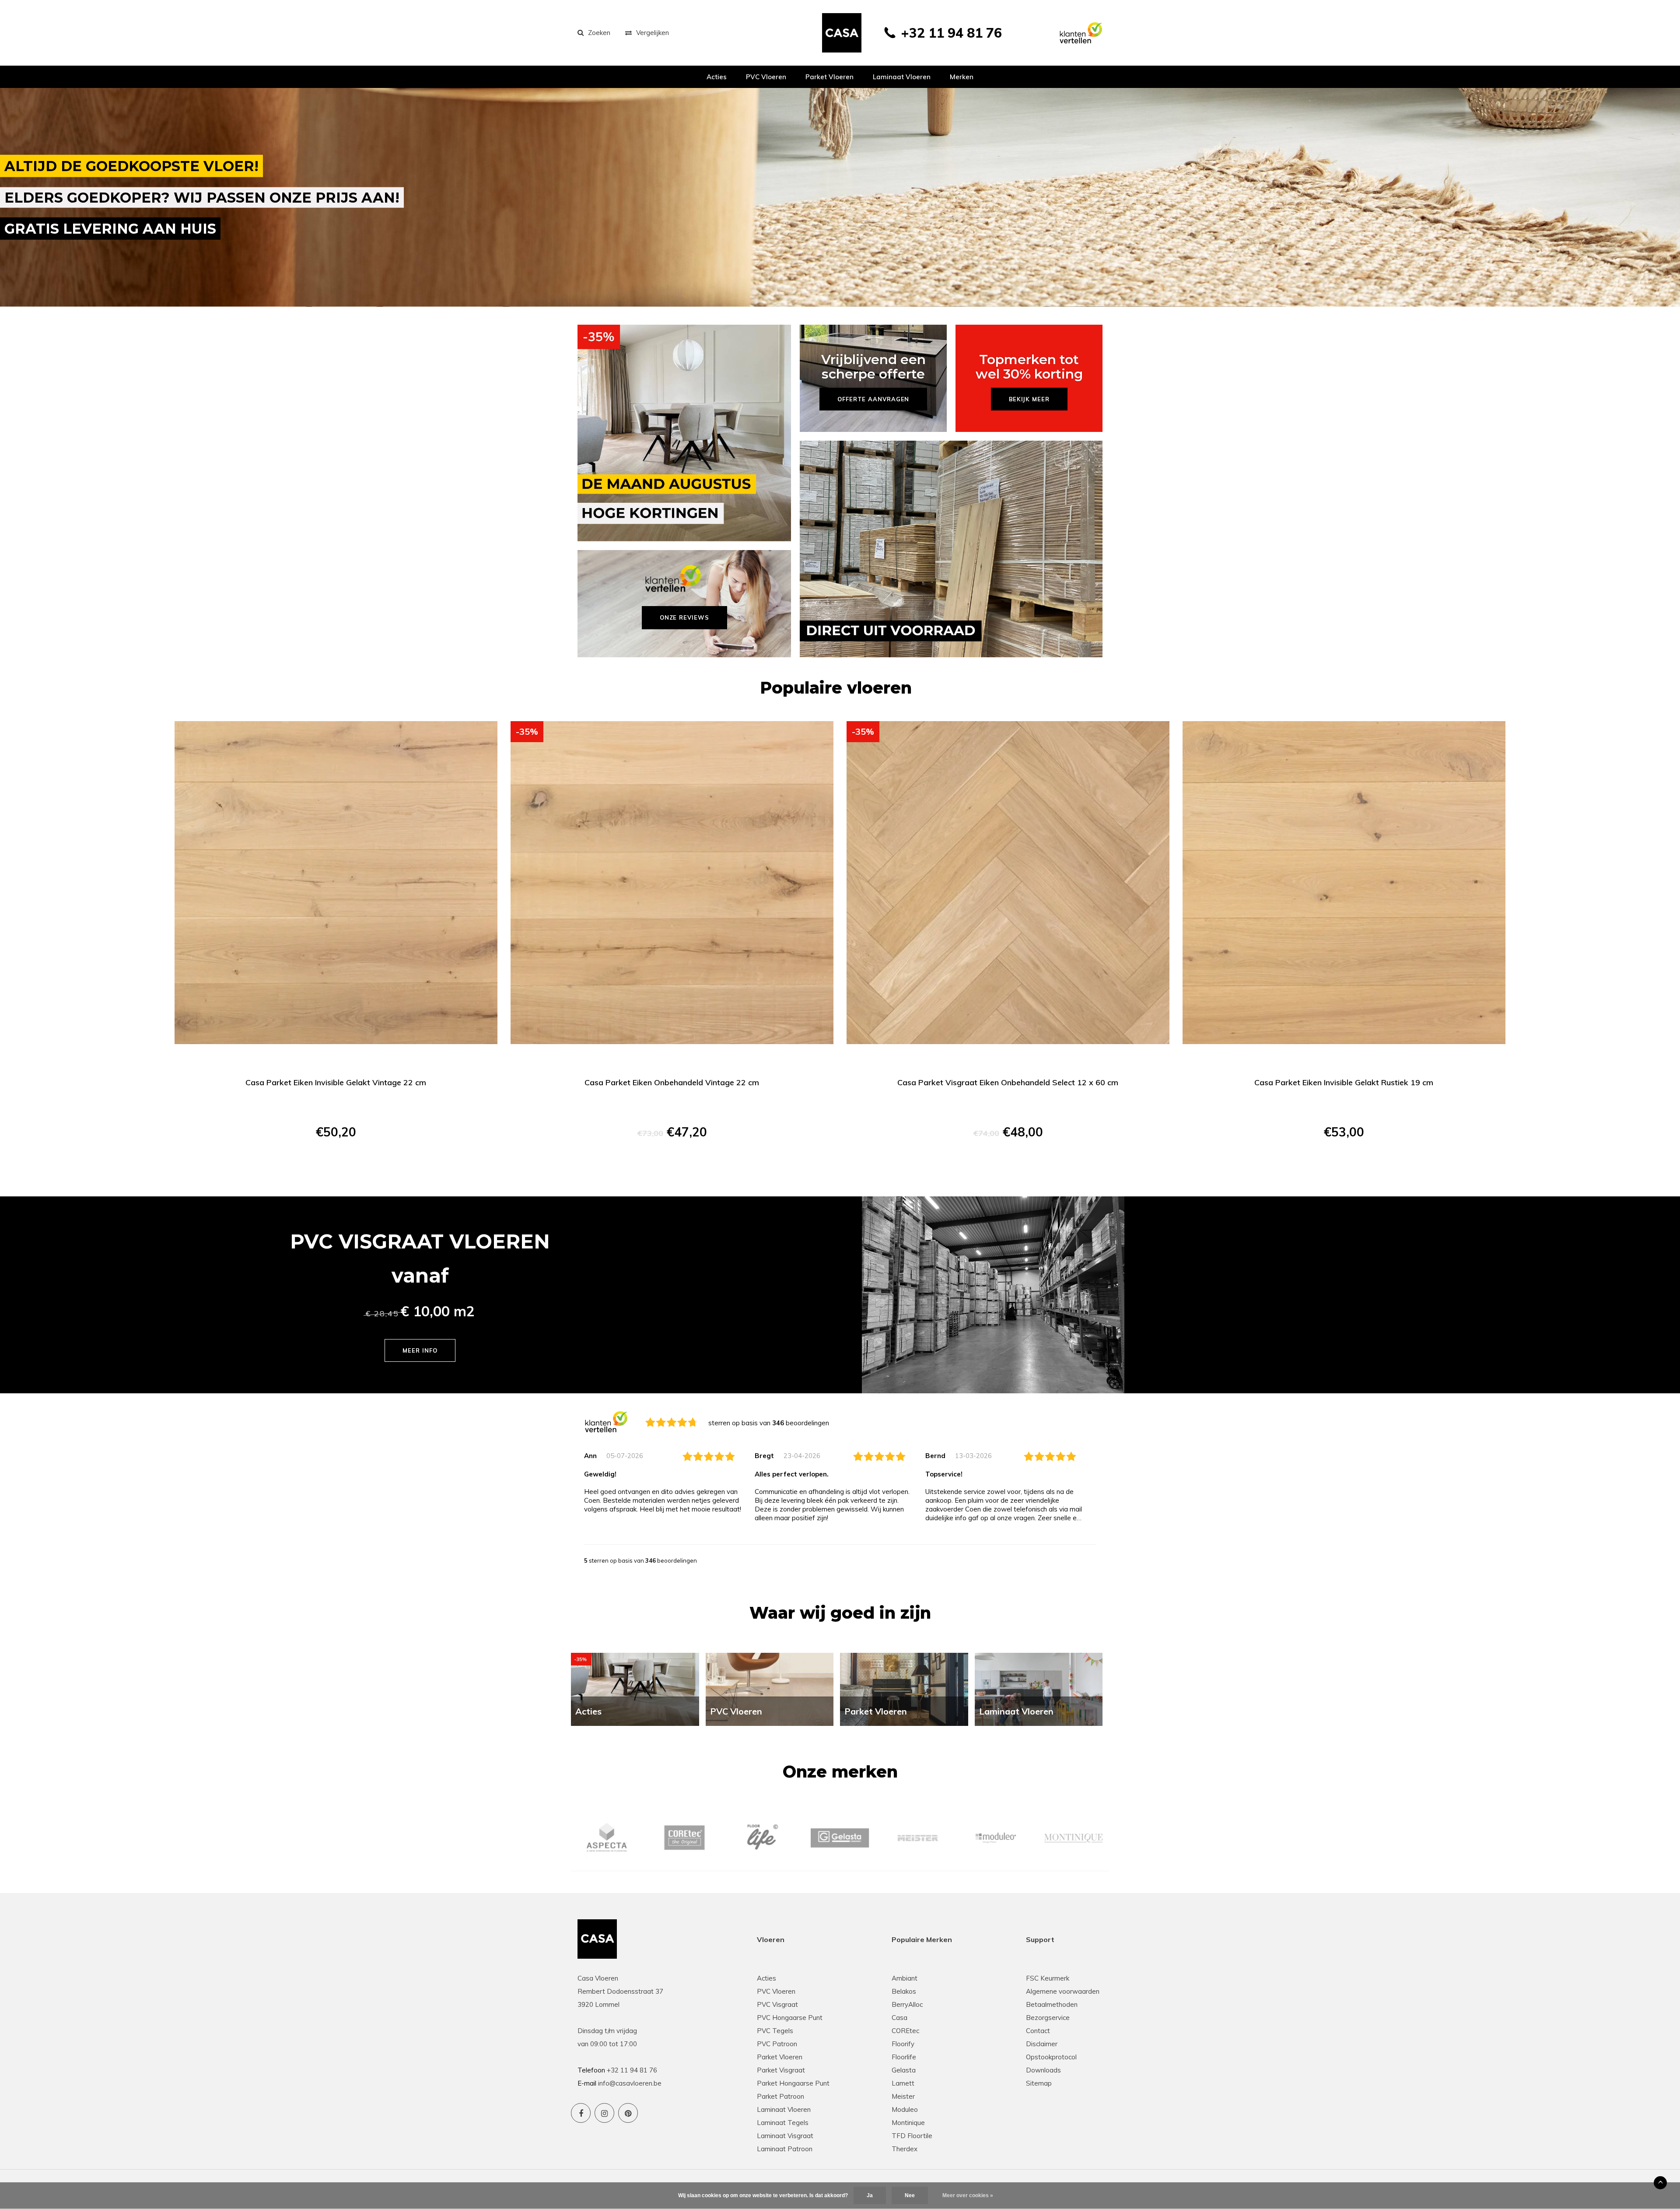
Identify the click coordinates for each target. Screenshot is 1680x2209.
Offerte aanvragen (336, 1163)
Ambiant (905, 1978)
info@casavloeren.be (630, 2083)
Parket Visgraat (781, 2070)
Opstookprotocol (1051, 2057)
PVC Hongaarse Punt (790, 2018)
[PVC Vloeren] (770, 1688)
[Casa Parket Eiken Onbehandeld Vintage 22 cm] (672, 883)
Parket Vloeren (780, 2057)
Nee (910, 2195)
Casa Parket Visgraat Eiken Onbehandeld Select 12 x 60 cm (1008, 1082)
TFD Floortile (912, 2136)
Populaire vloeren (836, 688)
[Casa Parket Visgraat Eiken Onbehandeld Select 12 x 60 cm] (1008, 883)
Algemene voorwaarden (1063, 1991)
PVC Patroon (777, 2044)
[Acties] (635, 1688)
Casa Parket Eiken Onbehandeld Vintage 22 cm (672, 1082)
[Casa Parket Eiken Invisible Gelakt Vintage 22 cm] (336, 883)
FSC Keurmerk (1048, 1978)
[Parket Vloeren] (904, 1688)
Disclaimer (1042, 2044)
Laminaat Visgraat (785, 2136)
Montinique (908, 2123)
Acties (717, 77)
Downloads (1043, 2070)
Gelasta (904, 2070)
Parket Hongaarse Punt (793, 2083)
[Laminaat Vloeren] (1039, 1688)
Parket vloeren (829, 77)
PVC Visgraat (777, 2004)
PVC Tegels (775, 2031)
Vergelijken (653, 33)
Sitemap (1039, 2083)
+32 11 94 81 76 (951, 33)
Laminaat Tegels (783, 2123)
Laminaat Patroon (785, 2149)
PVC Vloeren (766, 77)
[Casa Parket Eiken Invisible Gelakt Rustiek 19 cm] (1344, 883)
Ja (870, 2195)
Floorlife (904, 2057)
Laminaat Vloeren (784, 2109)
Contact (1038, 2031)
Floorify (903, 2044)
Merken (962, 77)
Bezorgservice (1048, 2018)
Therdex (905, 2149)
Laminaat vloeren (902, 77)
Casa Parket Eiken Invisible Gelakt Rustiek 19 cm (1344, 1082)
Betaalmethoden (1052, 2004)
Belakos (904, 1991)
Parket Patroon (780, 2096)
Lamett (903, 2083)
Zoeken (599, 33)
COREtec (905, 2031)
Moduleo (905, 2109)
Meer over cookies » (968, 2195)
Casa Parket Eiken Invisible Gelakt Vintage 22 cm (336, 1082)
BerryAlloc (907, 2004)
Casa (899, 2018)
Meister (903, 2096)
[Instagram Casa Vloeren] (604, 2113)
